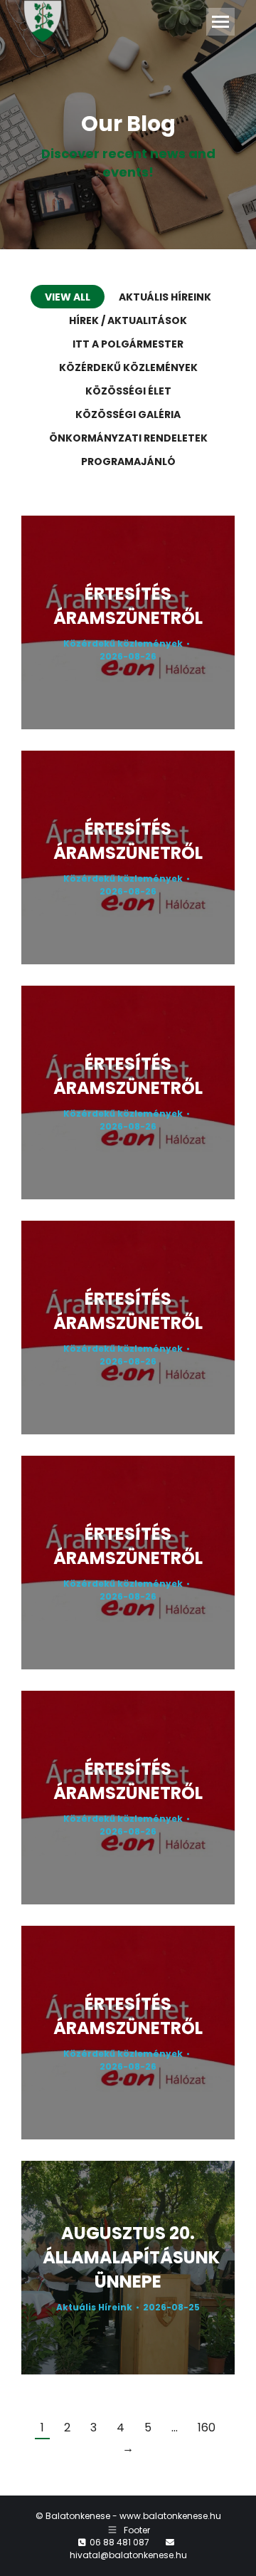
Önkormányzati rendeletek (128, 438)
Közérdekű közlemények (128, 367)
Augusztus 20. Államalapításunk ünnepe (131, 2257)
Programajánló (128, 462)
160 (207, 2428)
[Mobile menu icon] (220, 22)
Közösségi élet (128, 391)
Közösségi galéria (128, 414)
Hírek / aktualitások (128, 320)
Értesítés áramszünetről (128, 606)
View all (68, 297)
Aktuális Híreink (165, 297)
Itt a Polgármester (128, 344)
